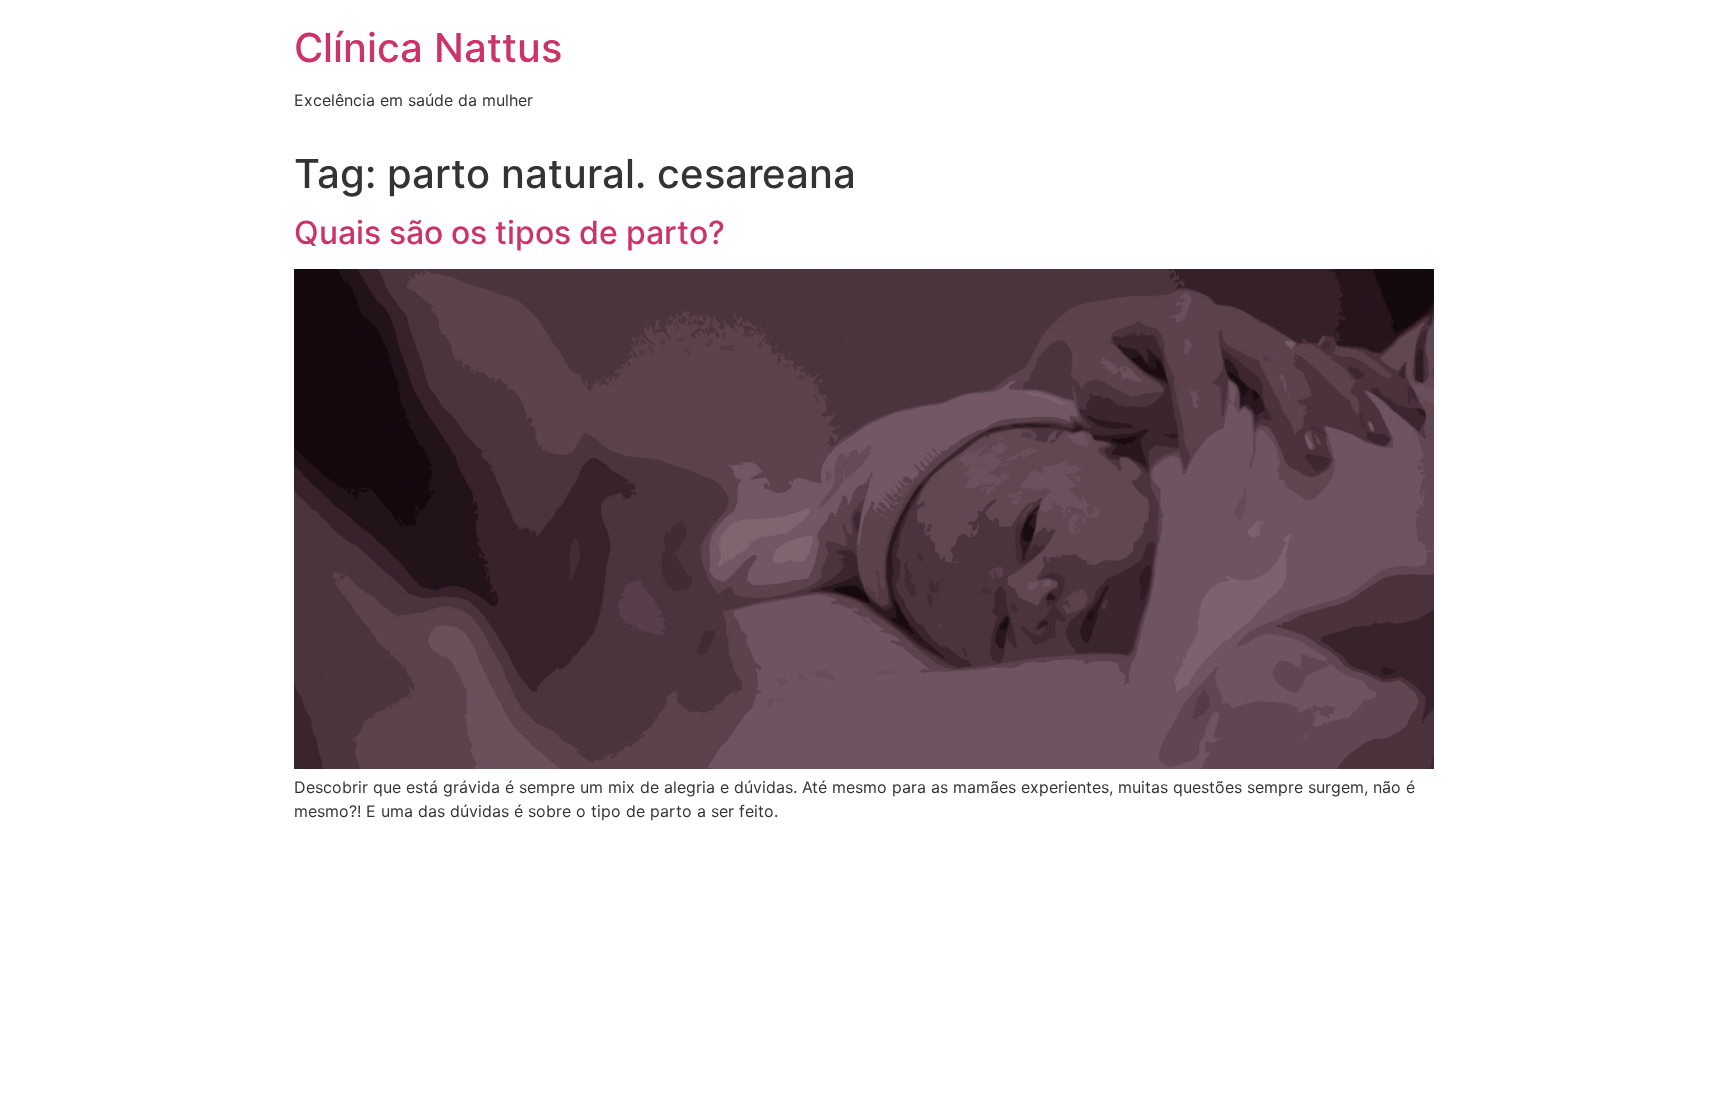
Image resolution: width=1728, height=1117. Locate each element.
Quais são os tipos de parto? (509, 232)
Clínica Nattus (428, 47)
